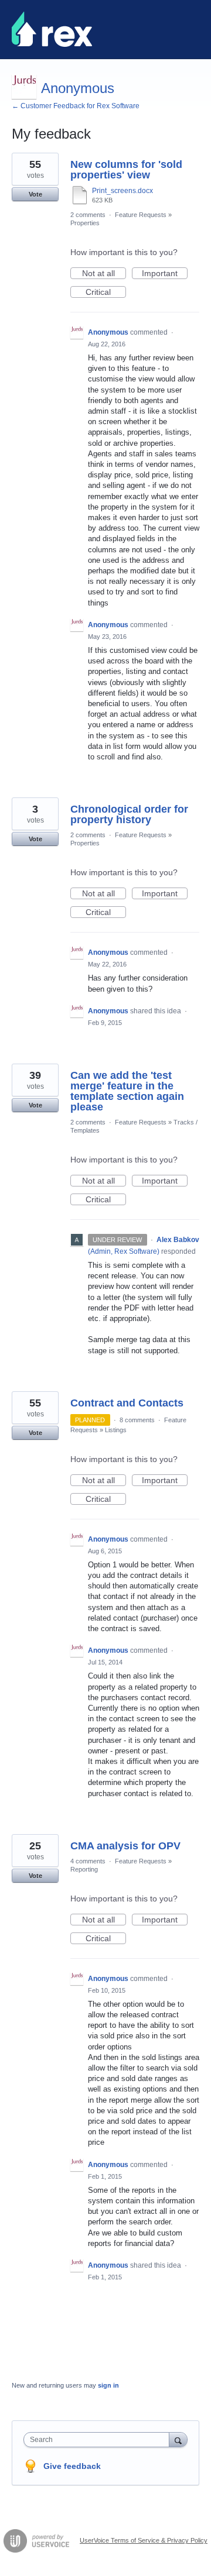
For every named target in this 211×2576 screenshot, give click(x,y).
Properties (85, 223)
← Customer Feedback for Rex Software (76, 106)
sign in (108, 2385)
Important (165, 274)
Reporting (84, 1869)
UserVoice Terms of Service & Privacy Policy (144, 2540)
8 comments (137, 1420)
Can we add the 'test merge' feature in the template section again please (127, 1091)
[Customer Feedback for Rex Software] (52, 29)
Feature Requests (141, 215)
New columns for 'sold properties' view (126, 170)
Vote (35, 194)
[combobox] (99, 2440)
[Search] (178, 2439)
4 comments (88, 1861)
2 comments (88, 215)
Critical (106, 293)
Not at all (104, 274)
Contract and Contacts (127, 1403)
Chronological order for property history (129, 814)
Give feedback (72, 2466)
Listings (116, 1430)
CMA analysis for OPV (125, 1846)
